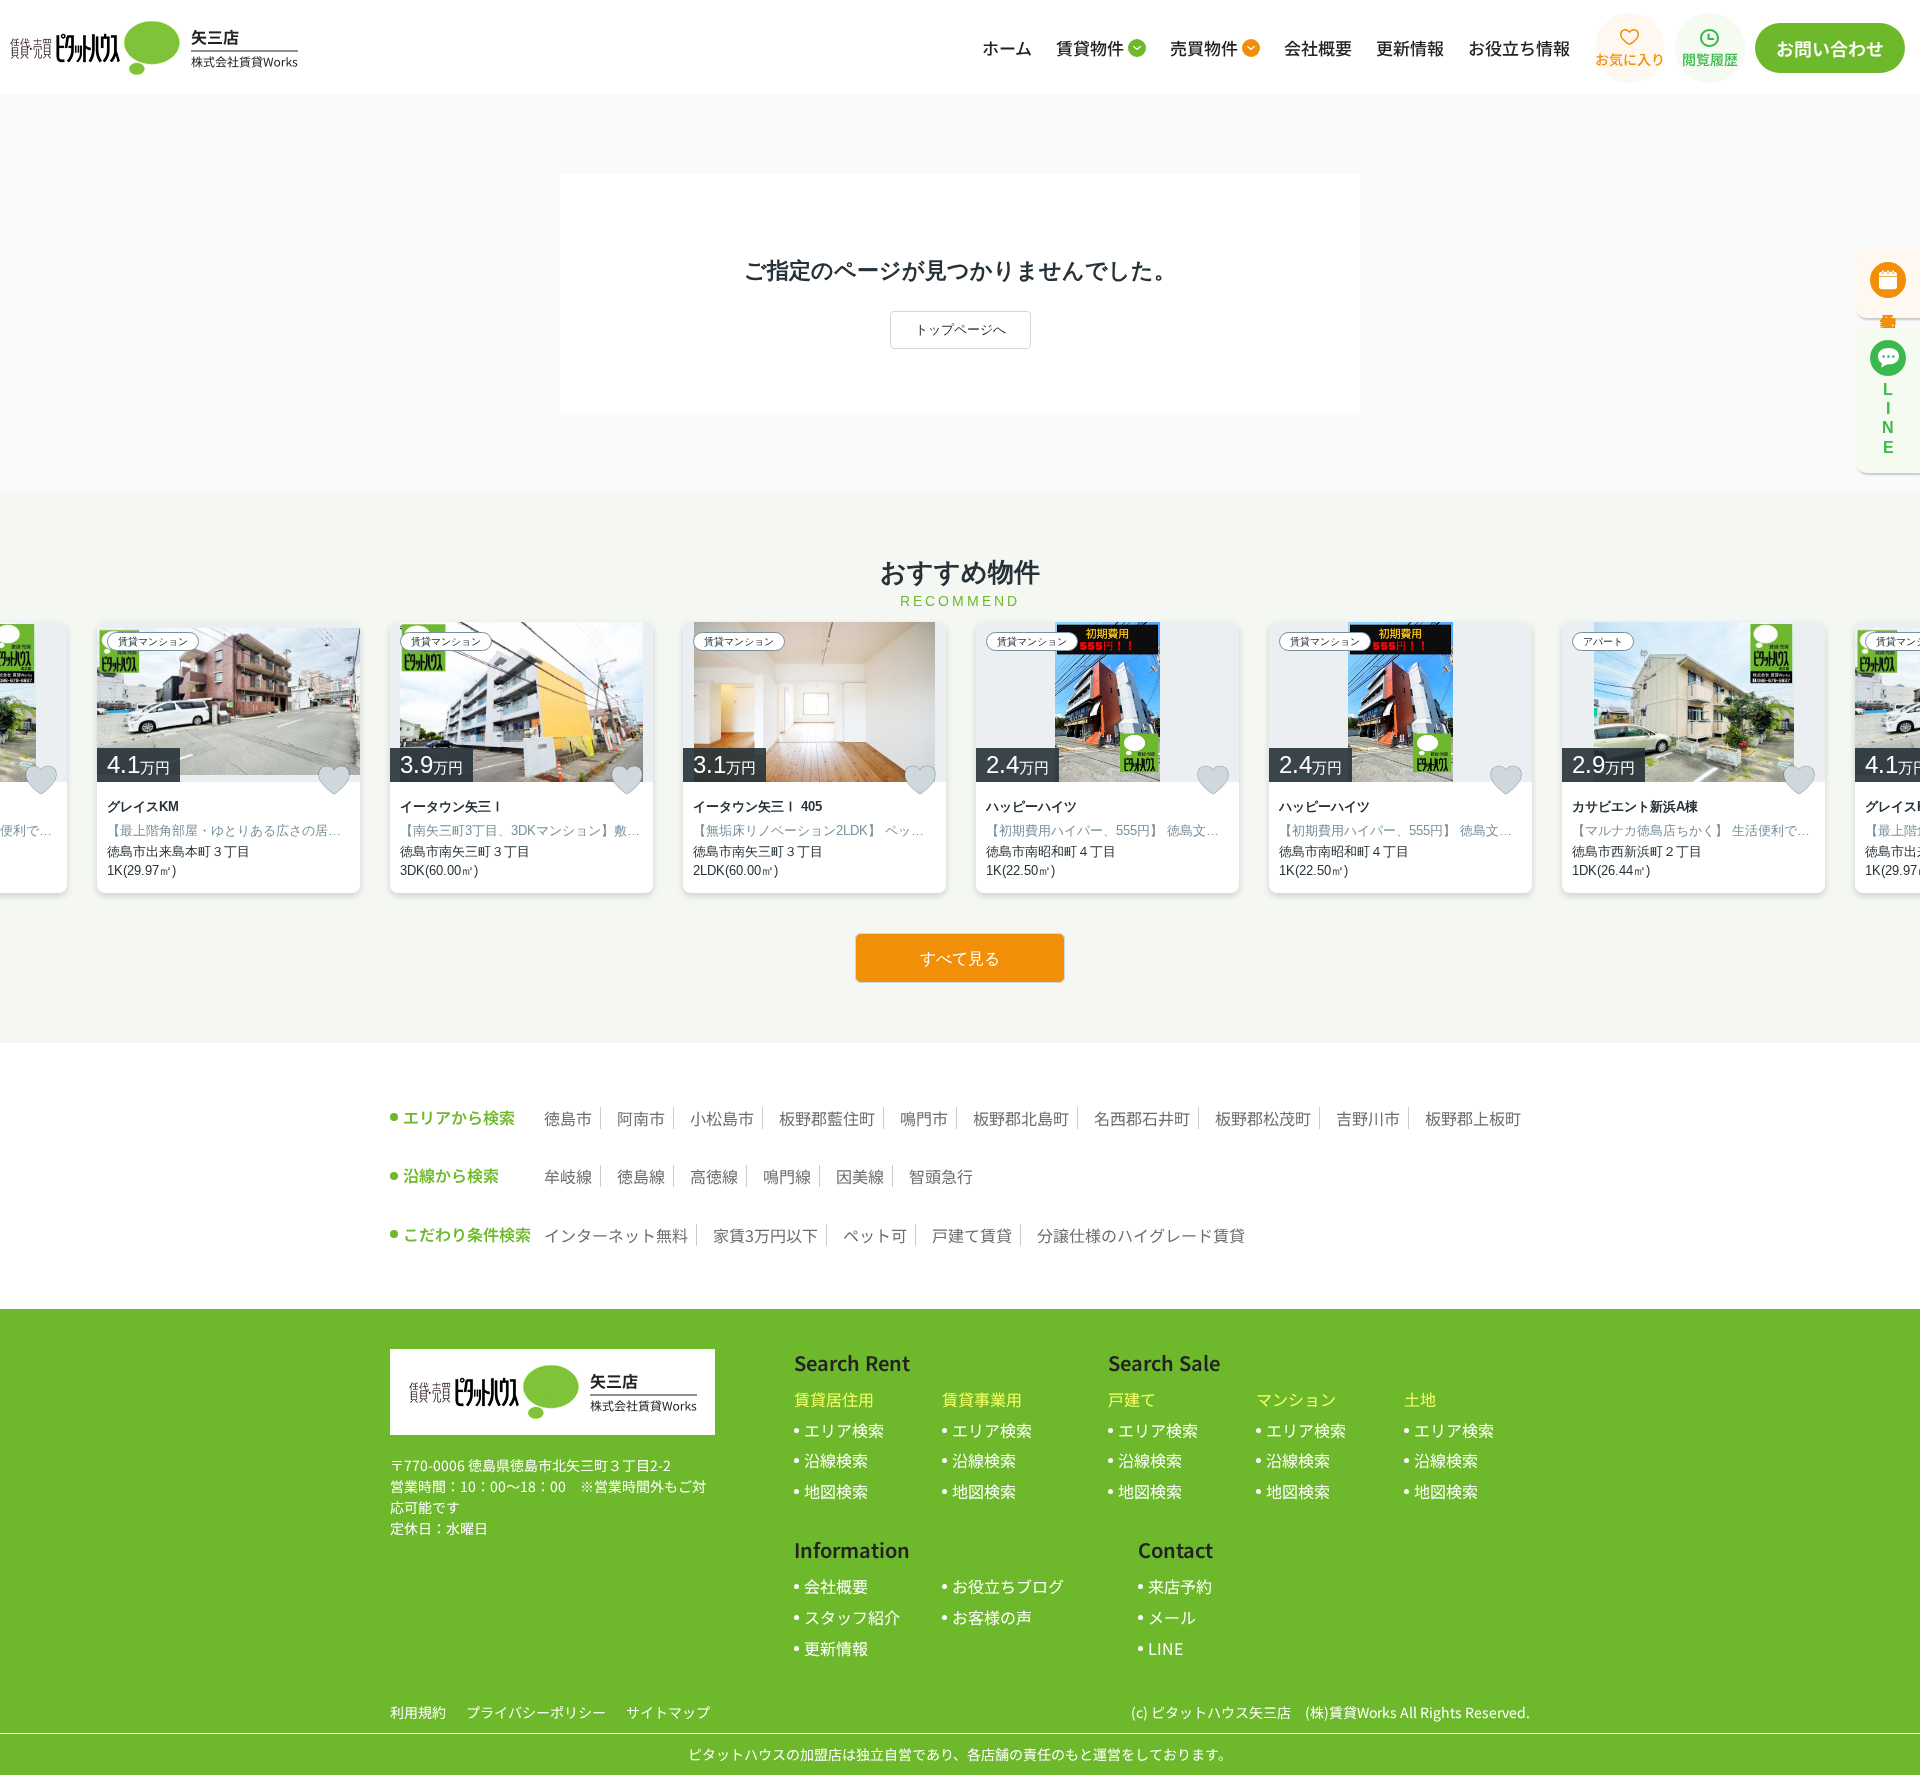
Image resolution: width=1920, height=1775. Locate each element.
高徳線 (714, 1176)
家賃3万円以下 (765, 1235)
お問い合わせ (1830, 48)
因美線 (860, 1176)
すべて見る (960, 958)
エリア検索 (844, 1430)
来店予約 (1180, 1586)
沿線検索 (836, 1460)
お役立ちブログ (1008, 1586)
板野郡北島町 (1021, 1118)
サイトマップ (668, 1712)
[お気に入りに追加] (41, 780)
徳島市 (568, 1118)
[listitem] (521, 757)
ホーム (1007, 47)
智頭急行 (941, 1176)
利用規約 (418, 1712)
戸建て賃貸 (972, 1235)
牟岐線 (568, 1176)
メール (1172, 1617)
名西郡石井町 (1142, 1118)
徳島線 (641, 1176)
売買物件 (1204, 47)
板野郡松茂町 (1263, 1118)
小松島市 (722, 1118)
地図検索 (836, 1491)
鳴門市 (924, 1118)
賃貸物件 (1090, 47)
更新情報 (1410, 47)
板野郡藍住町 (827, 1118)
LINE (1165, 1648)
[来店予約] (1888, 284)
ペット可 (875, 1235)
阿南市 (641, 1118)
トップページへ (960, 329)
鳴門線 (787, 1176)
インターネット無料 (616, 1235)
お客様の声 (992, 1617)
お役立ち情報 (1519, 47)
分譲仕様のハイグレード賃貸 (1141, 1235)
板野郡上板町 (1473, 1118)
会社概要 (1318, 47)
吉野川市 (1368, 1118)
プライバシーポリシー (536, 1712)
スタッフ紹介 (852, 1617)
